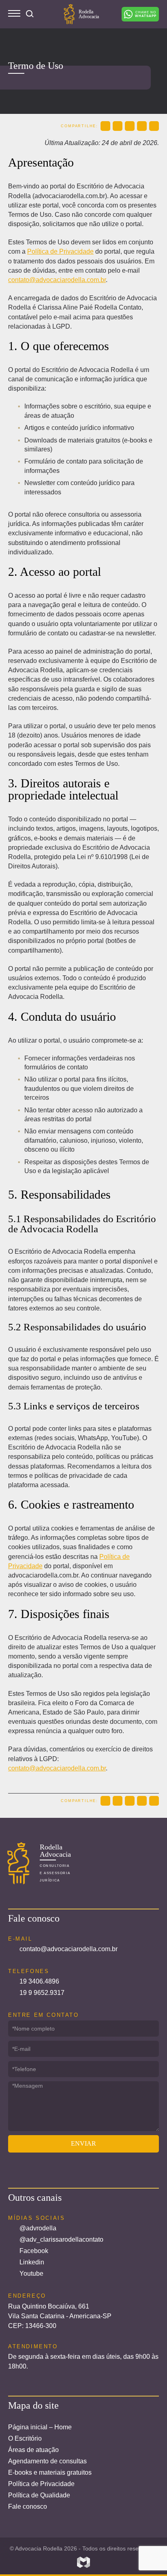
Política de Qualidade (39, 2495)
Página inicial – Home (40, 2427)
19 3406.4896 (39, 1981)
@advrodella (38, 2228)
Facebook (34, 2251)
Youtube (31, 2274)
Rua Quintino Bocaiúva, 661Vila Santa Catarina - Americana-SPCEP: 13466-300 (60, 2316)
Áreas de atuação (33, 2450)
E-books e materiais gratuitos (50, 2472)
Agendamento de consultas (47, 2461)
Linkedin (32, 2262)
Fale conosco (28, 2507)
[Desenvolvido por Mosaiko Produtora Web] (83, 2562)
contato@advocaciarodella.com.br (57, 280)
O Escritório (25, 2438)
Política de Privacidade (60, 251)
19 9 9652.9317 (42, 1993)
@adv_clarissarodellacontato (61, 2239)
